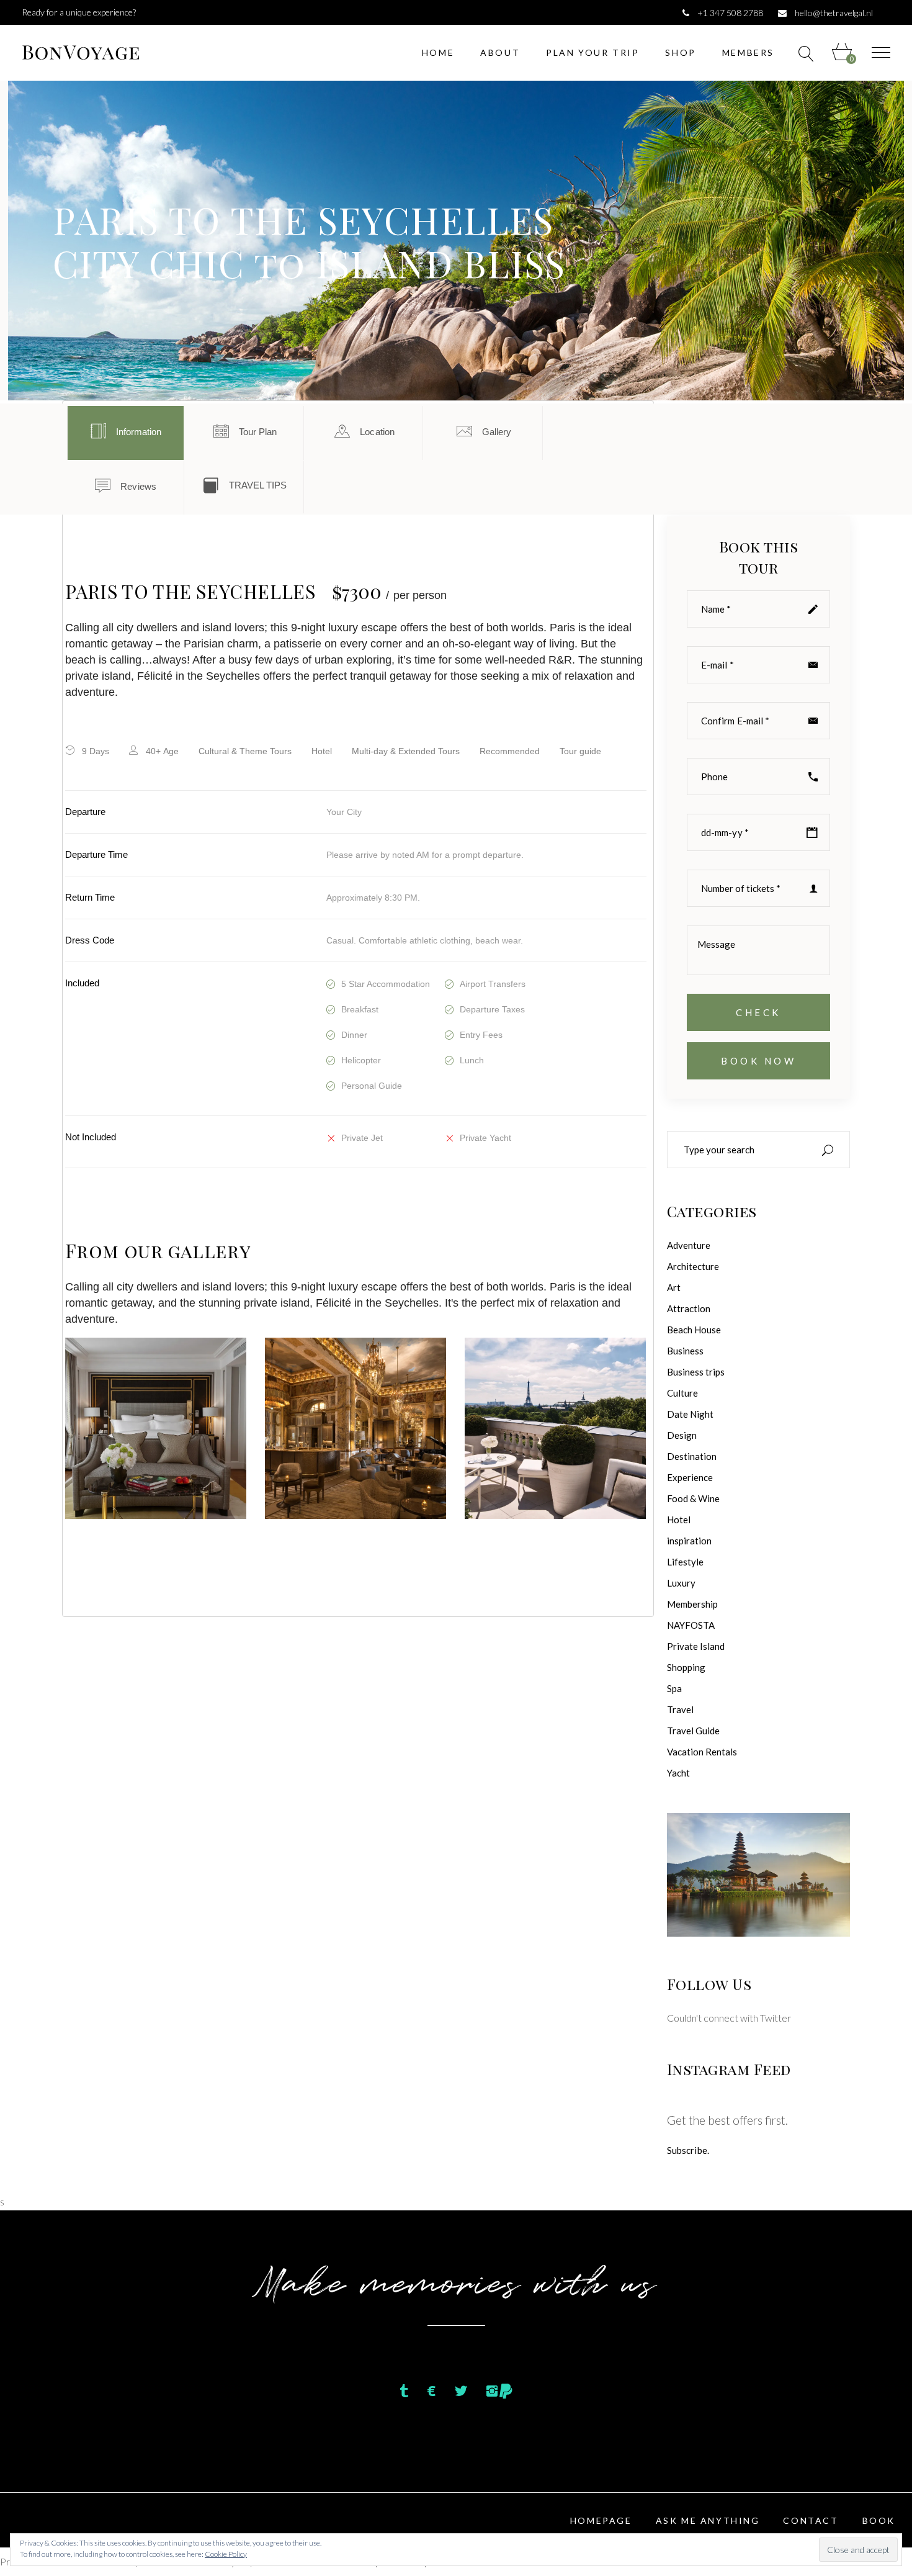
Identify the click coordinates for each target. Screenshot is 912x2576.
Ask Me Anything (708, 2520)
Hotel (679, 1520)
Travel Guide (693, 1731)
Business (685, 1351)
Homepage (601, 2520)
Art (674, 1287)
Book (879, 2520)
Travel (680, 1709)
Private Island (696, 1646)
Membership (692, 1604)
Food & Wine (693, 1498)
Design (682, 1435)
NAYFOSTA (691, 1625)
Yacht (678, 1773)
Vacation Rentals (702, 1752)
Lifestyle (685, 1562)
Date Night (690, 1414)
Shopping (686, 1667)
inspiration (689, 1541)
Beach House (694, 1330)
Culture (682, 1393)
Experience (690, 1477)
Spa (674, 1688)
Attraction (689, 1308)
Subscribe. (688, 2150)
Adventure (689, 1245)
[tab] (126, 433)
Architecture (693, 1266)
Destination (692, 1456)
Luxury (681, 1583)
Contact (811, 2520)
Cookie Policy (226, 2554)
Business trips (696, 1372)
